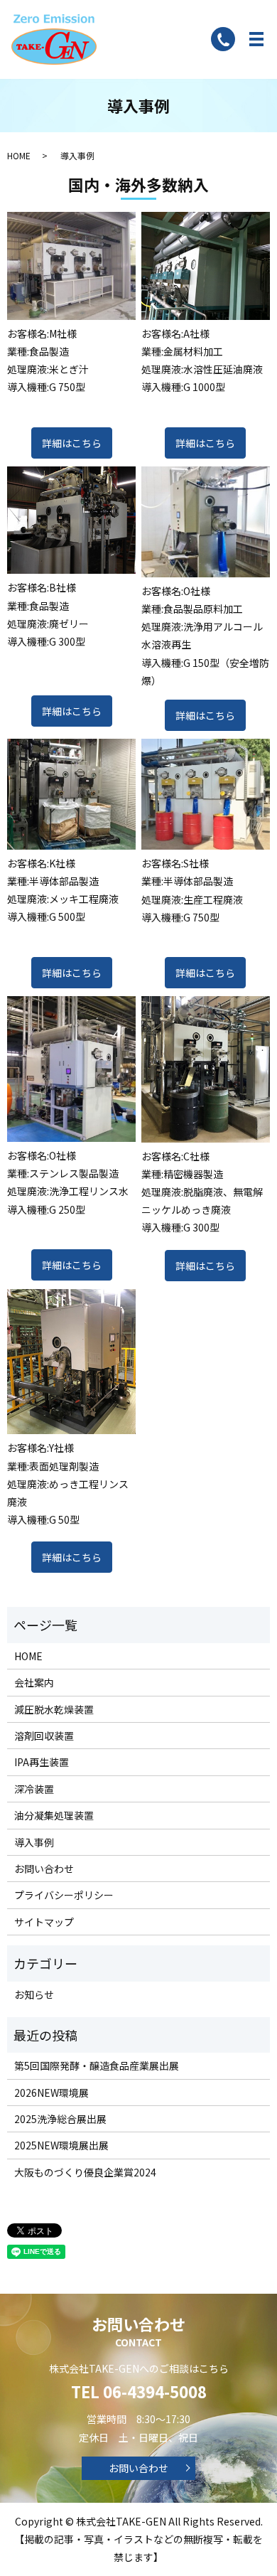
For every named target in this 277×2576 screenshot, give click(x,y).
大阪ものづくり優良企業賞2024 (85, 2172)
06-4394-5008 (155, 2391)
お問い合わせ (44, 1869)
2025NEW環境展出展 (61, 2145)
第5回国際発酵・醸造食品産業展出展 (97, 2065)
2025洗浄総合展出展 (60, 2119)
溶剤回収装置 (44, 1736)
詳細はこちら (72, 443)
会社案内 (34, 1682)
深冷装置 (34, 1789)
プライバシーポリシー (64, 1895)
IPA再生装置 (42, 1762)
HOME (19, 155)
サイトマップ (44, 1922)
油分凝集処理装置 (54, 1815)
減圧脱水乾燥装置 (54, 1709)
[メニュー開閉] (256, 39)
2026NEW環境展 (51, 2093)
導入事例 (34, 1842)
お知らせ (34, 1994)
